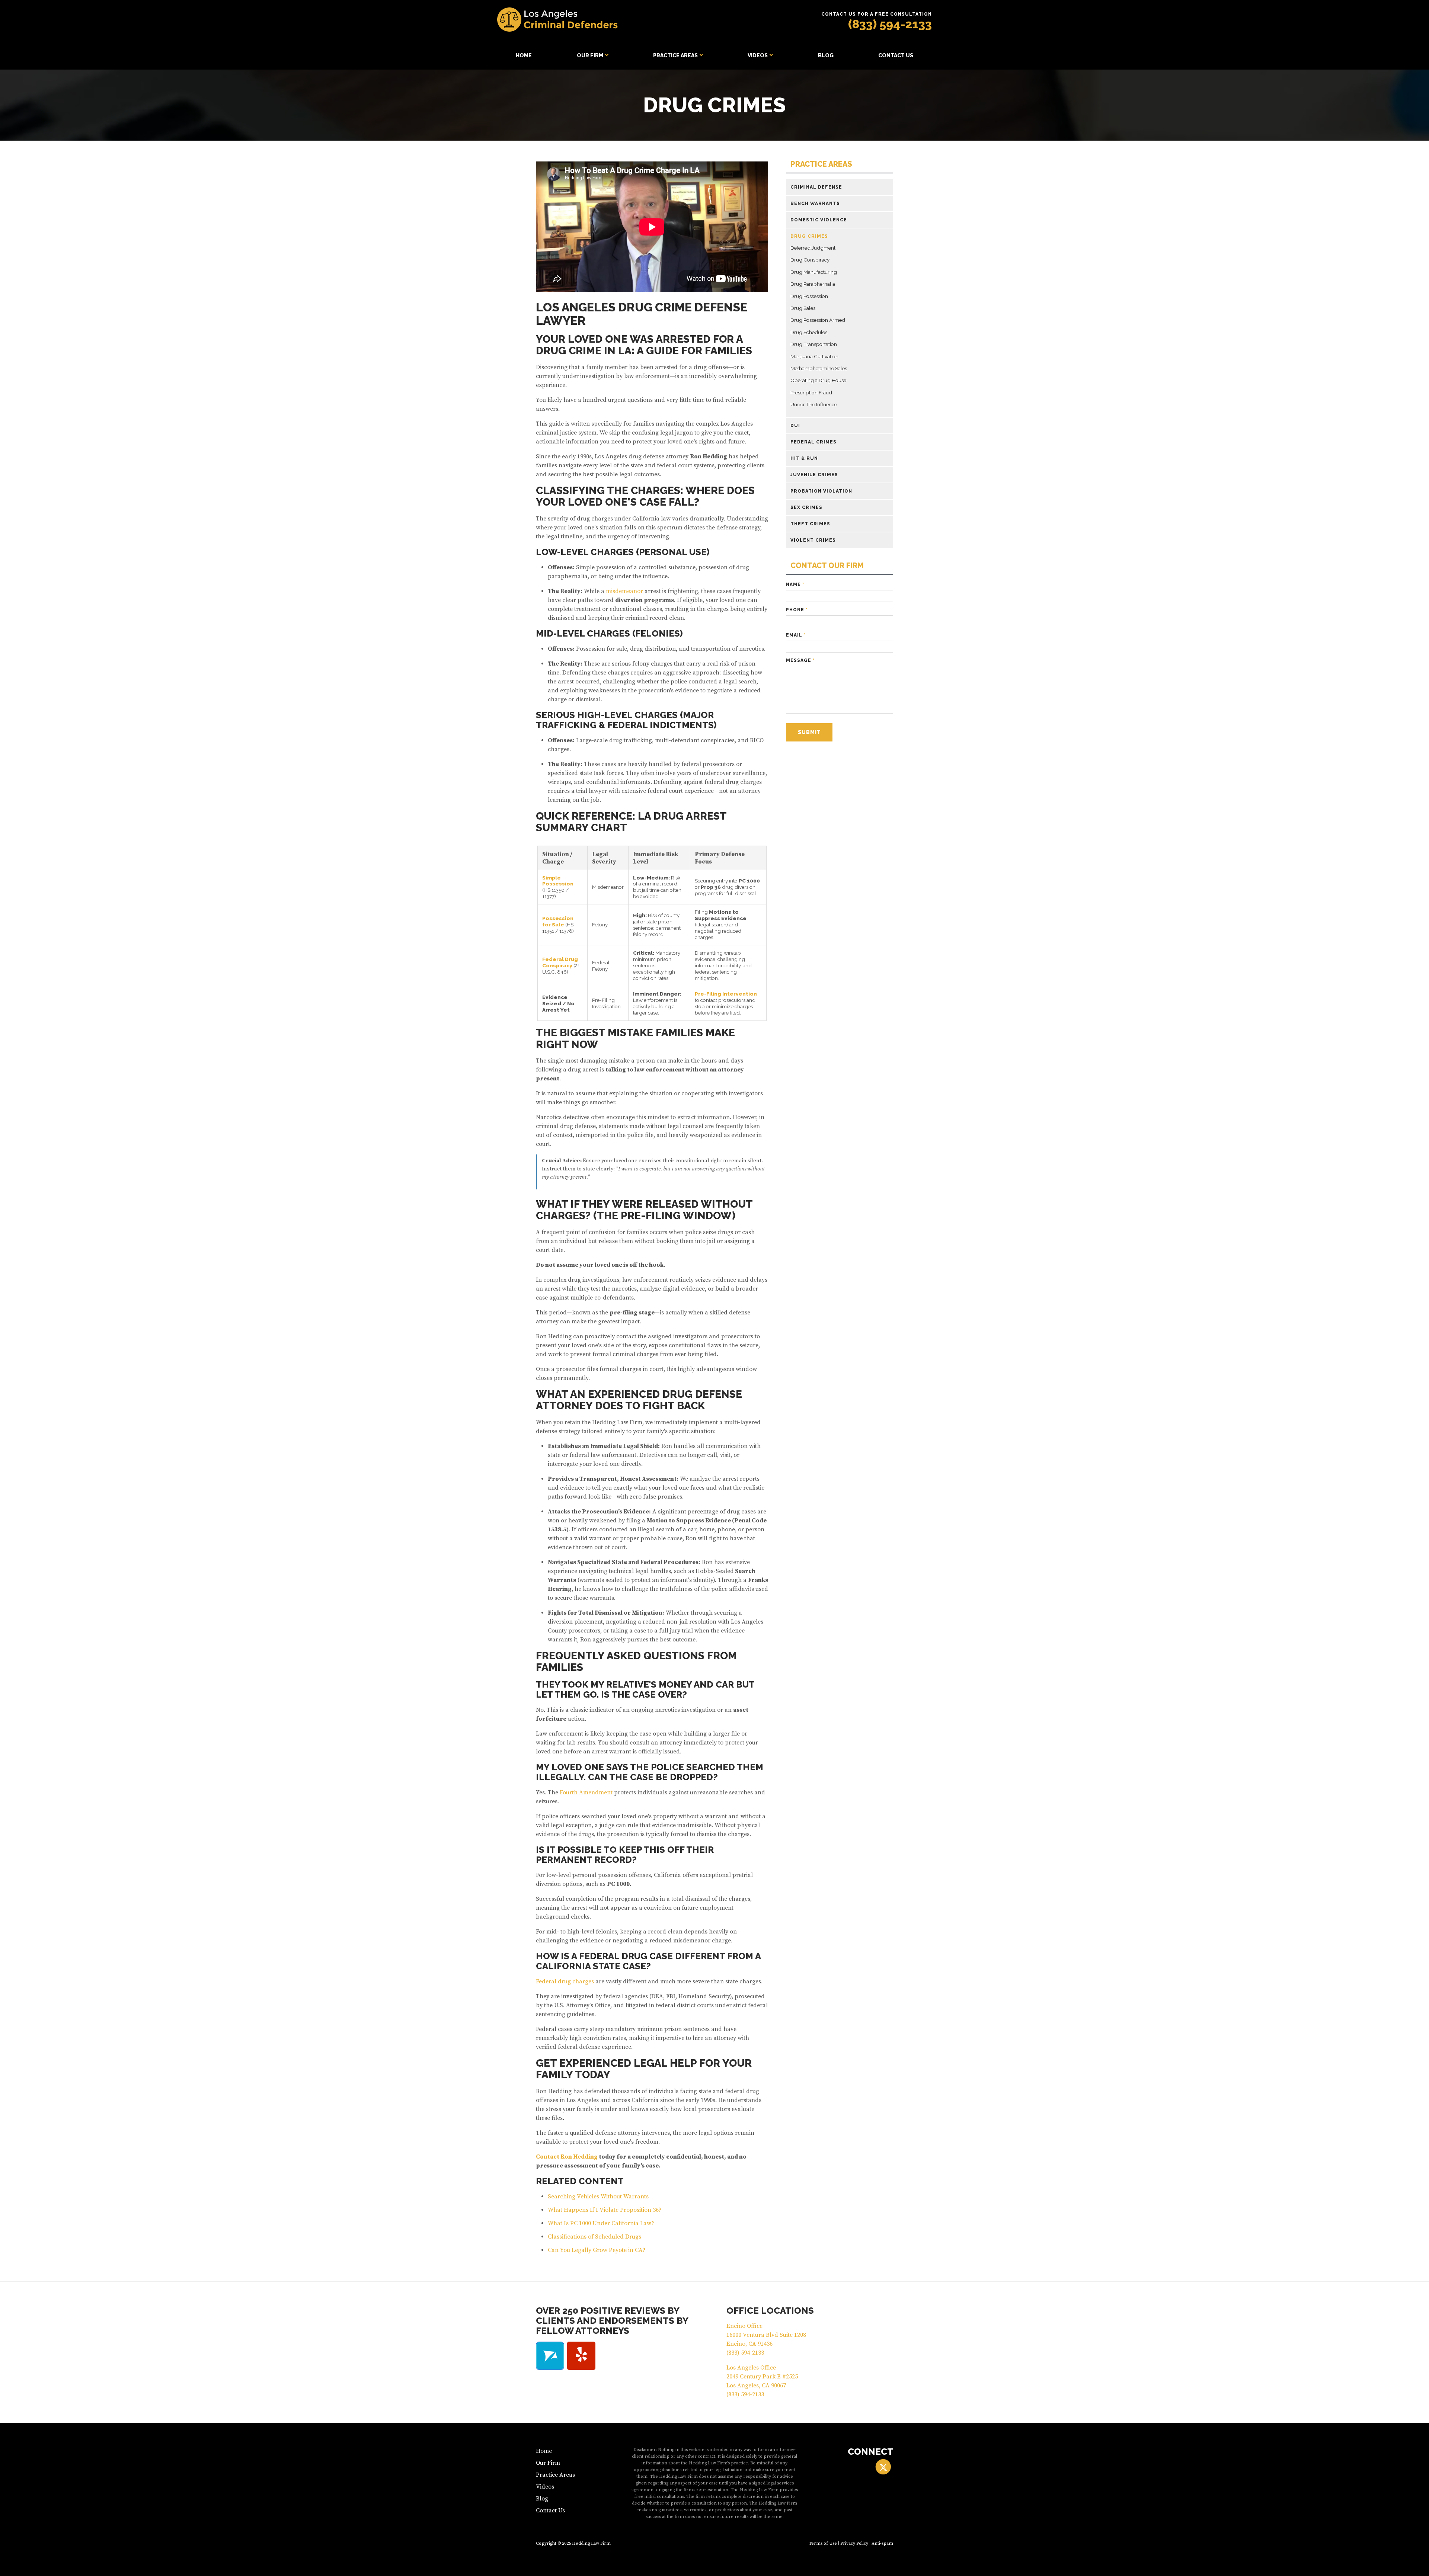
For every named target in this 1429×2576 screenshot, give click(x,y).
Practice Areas (675, 55)
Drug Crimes (809, 236)
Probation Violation (821, 491)
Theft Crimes (810, 524)
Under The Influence (814, 404)
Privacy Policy (854, 2543)
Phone (797, 610)
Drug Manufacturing (814, 272)
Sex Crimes (806, 507)
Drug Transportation (814, 344)
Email (796, 635)
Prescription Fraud (811, 393)
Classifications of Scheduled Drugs (594, 2237)
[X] (883, 2467)
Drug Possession (809, 296)
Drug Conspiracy (810, 260)
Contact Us (896, 55)
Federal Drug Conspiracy (560, 962)
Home (524, 55)
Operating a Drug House (818, 380)
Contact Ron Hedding (567, 2157)
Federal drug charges (565, 1981)
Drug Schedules (809, 332)
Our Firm (590, 55)
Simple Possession (558, 881)
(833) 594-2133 (890, 24)
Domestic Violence (819, 220)
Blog (826, 55)
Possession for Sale (558, 921)
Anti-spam (882, 2543)
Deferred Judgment (813, 248)
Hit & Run (804, 458)
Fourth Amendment (586, 1792)
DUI (795, 426)
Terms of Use (823, 2543)
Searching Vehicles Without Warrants (598, 2197)
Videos (758, 55)
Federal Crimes (813, 442)
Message (800, 660)
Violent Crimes (813, 540)
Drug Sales (803, 308)
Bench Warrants (815, 204)
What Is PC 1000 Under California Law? (601, 2223)
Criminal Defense (816, 187)
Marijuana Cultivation (814, 356)
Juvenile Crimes (814, 475)
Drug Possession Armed (818, 320)
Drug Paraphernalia (813, 284)
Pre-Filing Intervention (726, 994)
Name (795, 584)
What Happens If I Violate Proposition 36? (605, 2210)
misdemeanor (624, 591)
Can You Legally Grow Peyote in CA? (597, 2250)
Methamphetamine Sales (819, 368)
